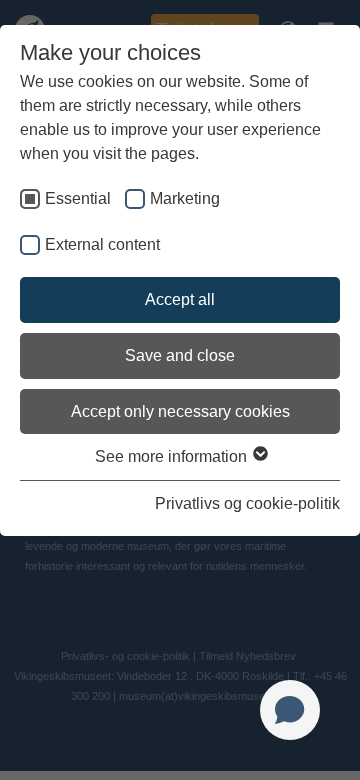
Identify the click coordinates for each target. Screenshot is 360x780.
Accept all (180, 299)
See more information (173, 456)
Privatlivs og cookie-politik (247, 503)
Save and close (180, 355)
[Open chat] (290, 710)
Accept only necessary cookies (180, 411)
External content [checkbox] (102, 244)
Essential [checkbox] (78, 198)
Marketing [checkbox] (185, 198)
